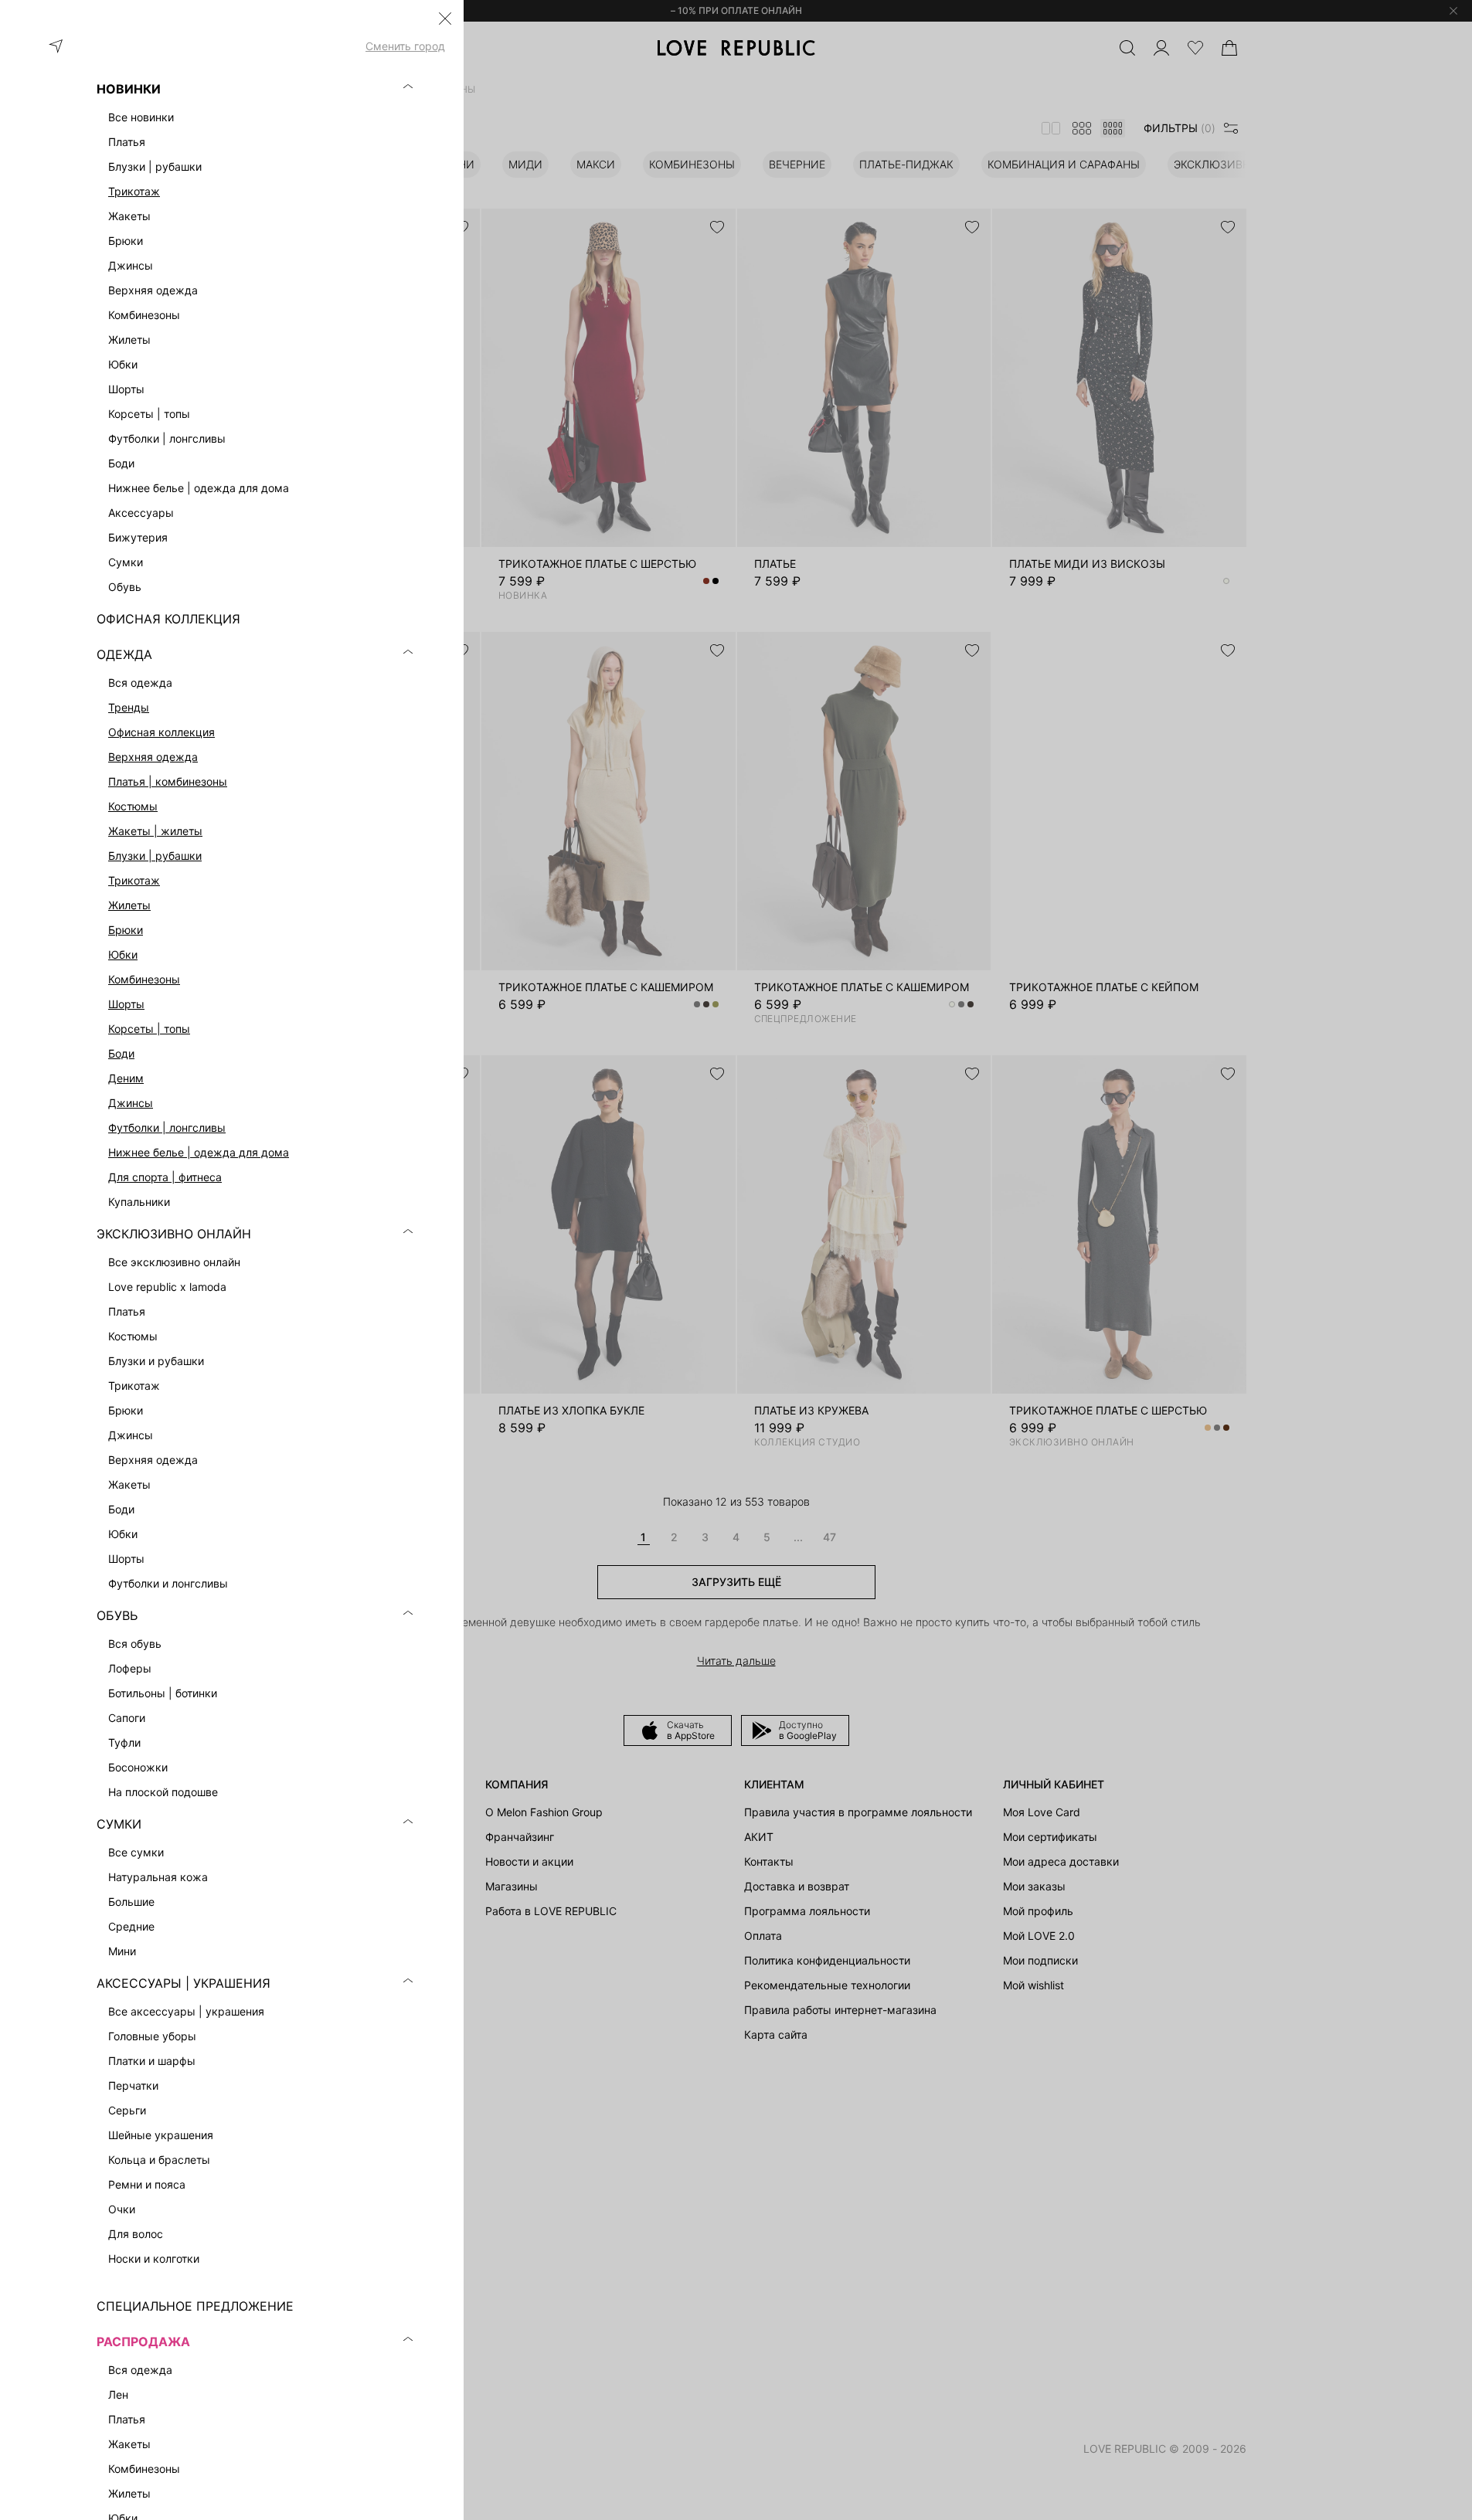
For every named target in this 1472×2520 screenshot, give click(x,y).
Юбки (123, 954)
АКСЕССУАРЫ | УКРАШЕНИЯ (184, 1983)
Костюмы (133, 806)
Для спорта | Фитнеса (165, 1177)
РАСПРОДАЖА (143, 2342)
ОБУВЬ (117, 1615)
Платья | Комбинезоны (168, 781)
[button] (445, 19)
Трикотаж (134, 191)
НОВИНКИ (129, 89)
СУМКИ (119, 1824)
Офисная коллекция (161, 732)
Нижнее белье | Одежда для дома (199, 1152)
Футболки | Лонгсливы (167, 1128)
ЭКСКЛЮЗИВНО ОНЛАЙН (174, 1234)
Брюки (126, 930)
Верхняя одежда (153, 757)
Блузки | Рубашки (155, 856)
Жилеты (129, 905)
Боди (121, 1053)
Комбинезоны (144, 979)
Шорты (126, 1004)
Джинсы (131, 1103)
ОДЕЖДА (124, 654)
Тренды (129, 707)
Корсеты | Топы (149, 1029)
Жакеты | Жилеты (155, 831)
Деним (126, 1078)
